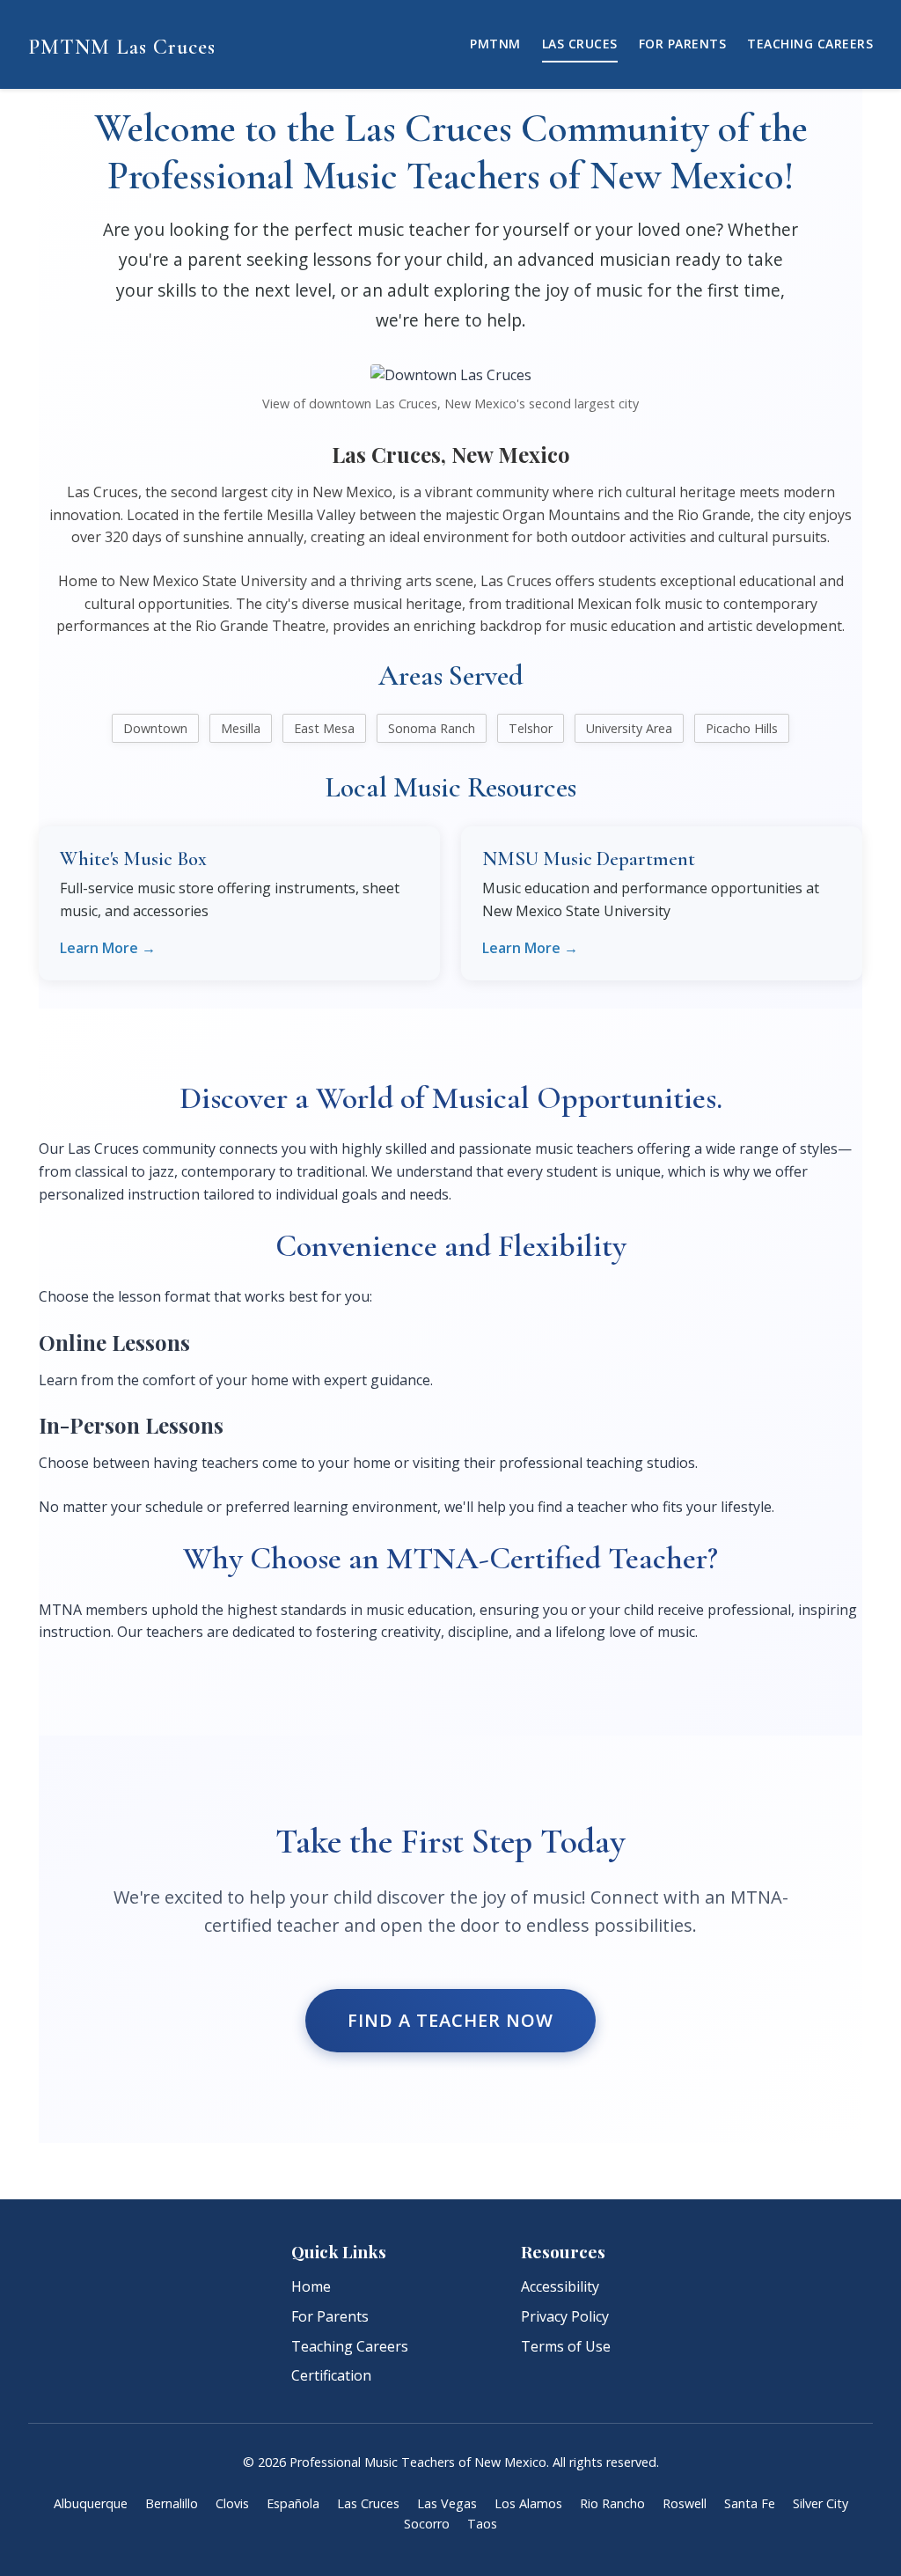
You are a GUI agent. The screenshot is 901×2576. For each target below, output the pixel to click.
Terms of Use (566, 2346)
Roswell (685, 2503)
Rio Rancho (612, 2503)
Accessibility (560, 2286)
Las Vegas (447, 2503)
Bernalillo (172, 2503)
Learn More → (108, 948)
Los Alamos (528, 2503)
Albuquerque (91, 2503)
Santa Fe (750, 2503)
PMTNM (495, 44)
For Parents (683, 44)
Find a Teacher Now (450, 2020)
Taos (482, 2524)
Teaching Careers (810, 44)
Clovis (232, 2503)
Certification (331, 2375)
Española (293, 2503)
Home (311, 2286)
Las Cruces (580, 44)
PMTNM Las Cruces (122, 47)
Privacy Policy (565, 2316)
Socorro (427, 2524)
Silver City (820, 2503)
